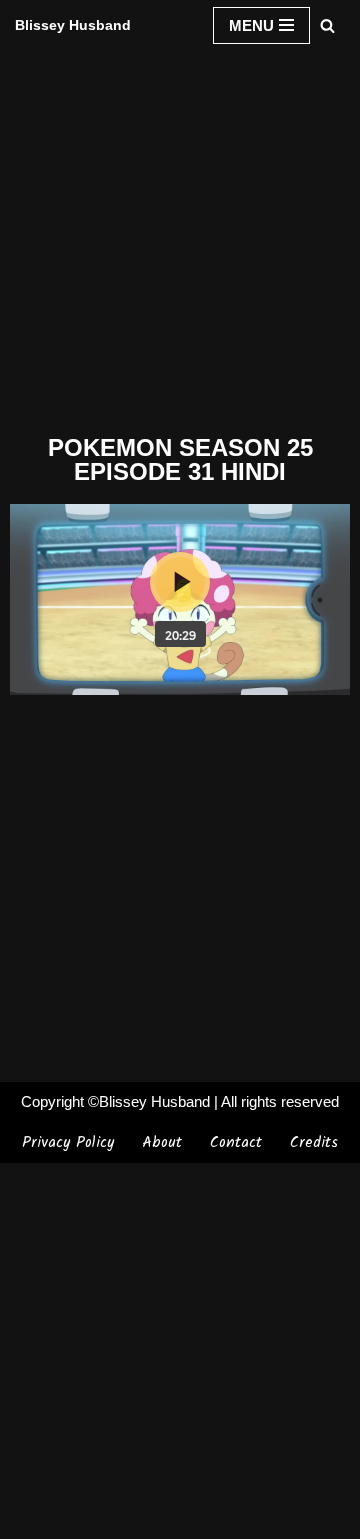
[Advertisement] (180, 238)
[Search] (327, 25)
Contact (236, 1143)
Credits (314, 1143)
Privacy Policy (68, 1143)
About (162, 1143)
